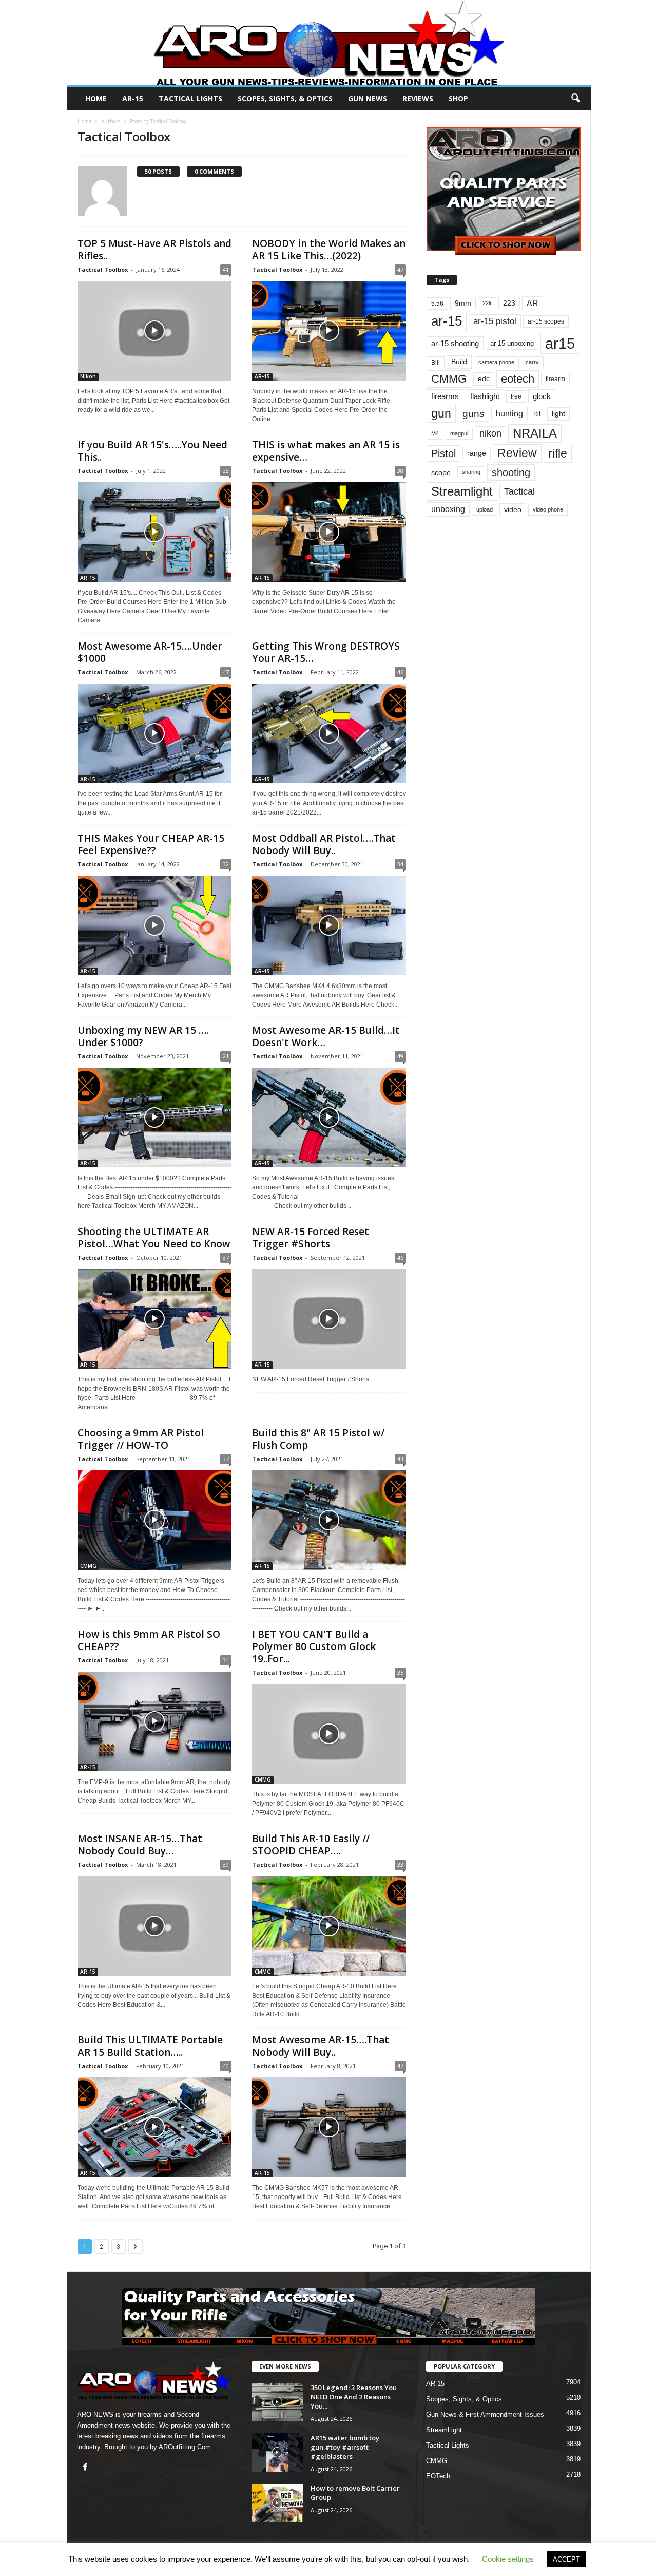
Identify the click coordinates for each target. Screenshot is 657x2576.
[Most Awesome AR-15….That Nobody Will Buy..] (329, 2127)
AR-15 (133, 98)
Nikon (88, 376)
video (513, 510)
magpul (459, 433)
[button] (575, 99)
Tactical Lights (190, 98)
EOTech (438, 2476)
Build (459, 362)
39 (226, 1864)
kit (537, 414)
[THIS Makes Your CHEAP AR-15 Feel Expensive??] (154, 925)
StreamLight (444, 2430)
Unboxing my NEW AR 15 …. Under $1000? (143, 1036)
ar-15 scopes (546, 321)
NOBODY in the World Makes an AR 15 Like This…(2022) (329, 250)
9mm (463, 303)
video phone (548, 509)
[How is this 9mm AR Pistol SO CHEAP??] (154, 1721)
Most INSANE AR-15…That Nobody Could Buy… (140, 1845)
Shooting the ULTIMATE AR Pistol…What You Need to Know (154, 1238)
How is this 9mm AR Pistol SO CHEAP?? (149, 1640)
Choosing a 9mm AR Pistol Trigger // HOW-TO (141, 1439)
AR (533, 303)
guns (474, 414)
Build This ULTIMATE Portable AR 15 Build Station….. (150, 2046)
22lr (487, 303)
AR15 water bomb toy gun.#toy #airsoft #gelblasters (345, 2447)
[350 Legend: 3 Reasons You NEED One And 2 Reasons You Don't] (277, 2402)
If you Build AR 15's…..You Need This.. (152, 451)
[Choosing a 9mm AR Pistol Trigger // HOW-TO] (154, 1520)
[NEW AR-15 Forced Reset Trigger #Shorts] (329, 1319)
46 (400, 672)
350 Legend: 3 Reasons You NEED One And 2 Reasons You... (354, 2397)
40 (226, 2066)
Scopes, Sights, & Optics (285, 98)
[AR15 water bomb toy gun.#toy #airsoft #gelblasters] (277, 2452)
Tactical (519, 491)
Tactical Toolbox (103, 269)
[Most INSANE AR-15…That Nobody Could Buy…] (154, 1926)
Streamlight (462, 491)
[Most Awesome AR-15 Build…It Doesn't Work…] (329, 1117)
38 (400, 471)
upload (485, 509)
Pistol (443, 453)
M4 (435, 433)
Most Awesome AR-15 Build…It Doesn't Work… (326, 1036)
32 (226, 864)
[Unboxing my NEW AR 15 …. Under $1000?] (154, 1117)
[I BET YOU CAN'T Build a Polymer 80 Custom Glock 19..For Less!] (329, 1734)
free (516, 396)
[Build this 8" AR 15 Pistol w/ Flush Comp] (329, 1520)
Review (517, 453)
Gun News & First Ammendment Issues (485, 2414)
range (477, 453)
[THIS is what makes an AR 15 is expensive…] (329, 532)
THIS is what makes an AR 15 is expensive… (326, 451)
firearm (555, 379)
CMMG (88, 1566)
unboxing (448, 509)
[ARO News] (329, 43)
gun (441, 413)
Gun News (368, 98)
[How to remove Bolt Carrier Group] (277, 2503)
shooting (511, 472)
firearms (445, 396)
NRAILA (535, 433)
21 (226, 1056)
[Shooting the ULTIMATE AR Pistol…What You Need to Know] (154, 1319)
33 (400, 1864)
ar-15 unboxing (512, 343)
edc (484, 379)
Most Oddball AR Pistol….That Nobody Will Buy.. (324, 844)
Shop (458, 98)
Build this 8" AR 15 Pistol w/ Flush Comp (318, 1439)
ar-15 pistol (495, 321)
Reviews (418, 98)
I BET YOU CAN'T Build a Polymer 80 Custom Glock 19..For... (314, 1646)
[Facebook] (86, 2468)
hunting (509, 414)
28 (226, 471)
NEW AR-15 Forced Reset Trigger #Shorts (311, 1238)
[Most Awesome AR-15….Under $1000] (154, 733)
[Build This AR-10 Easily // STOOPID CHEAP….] (329, 1926)
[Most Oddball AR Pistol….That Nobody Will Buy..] (329, 925)
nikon (490, 433)
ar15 (560, 343)
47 (400, 269)
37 (226, 1257)
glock (542, 396)
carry (532, 362)
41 (226, 269)
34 (400, 864)
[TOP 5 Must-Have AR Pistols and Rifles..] (154, 331)
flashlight (485, 396)
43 (400, 1459)
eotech (518, 379)
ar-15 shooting (455, 343)
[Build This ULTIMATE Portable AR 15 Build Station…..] (154, 2127)
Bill (436, 362)
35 (400, 1672)
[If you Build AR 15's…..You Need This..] (154, 532)
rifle (558, 453)
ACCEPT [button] (566, 2559)
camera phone (496, 362)
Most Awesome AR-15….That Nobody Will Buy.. (321, 2046)
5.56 (437, 304)
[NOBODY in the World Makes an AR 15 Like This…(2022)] (329, 331)
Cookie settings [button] (508, 2559)
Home (96, 98)
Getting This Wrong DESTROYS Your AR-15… (326, 652)
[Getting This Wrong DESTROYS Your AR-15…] (329, 733)
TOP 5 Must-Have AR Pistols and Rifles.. (154, 250)
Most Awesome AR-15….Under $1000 (150, 652)
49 (400, 1056)
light (558, 413)
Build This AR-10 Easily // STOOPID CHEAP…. (311, 1845)
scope (441, 472)
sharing (471, 472)
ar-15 (447, 321)
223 (509, 303)
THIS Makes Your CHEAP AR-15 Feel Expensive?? (151, 844)
